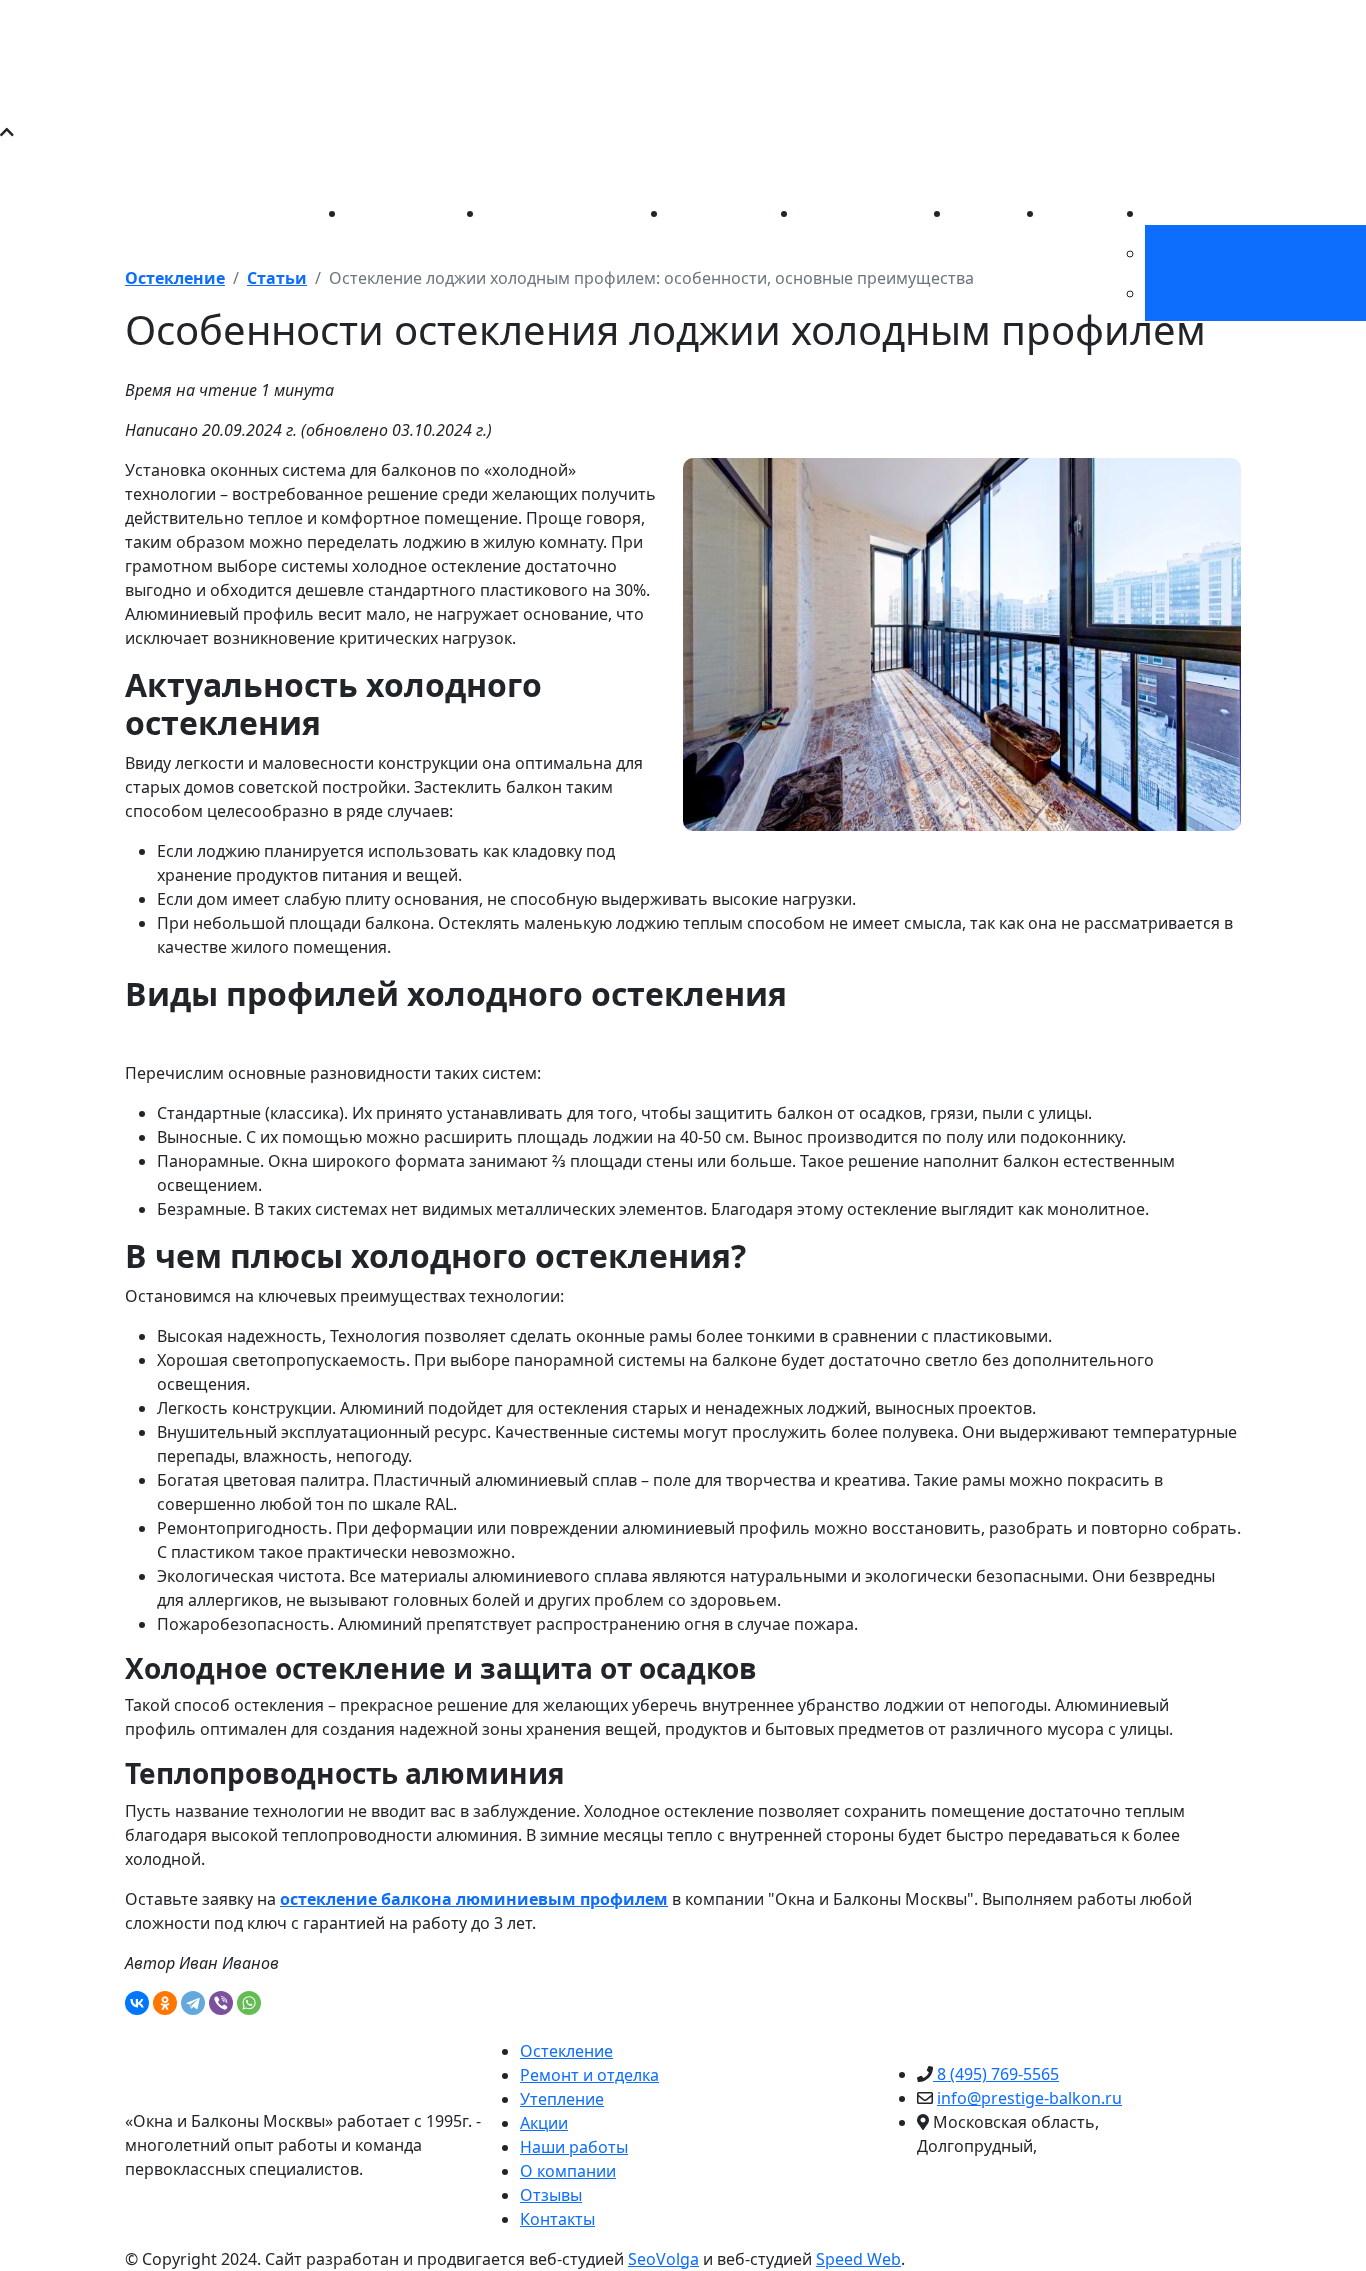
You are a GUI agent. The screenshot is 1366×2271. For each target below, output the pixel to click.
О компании (1193, 213)
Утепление (711, 213)
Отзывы (551, 2195)
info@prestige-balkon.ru (749, 164)
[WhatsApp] (249, 2003)
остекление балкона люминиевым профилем (474, 1899)
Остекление (393, 213)
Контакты (557, 2219)
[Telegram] (193, 2003)
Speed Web (858, 2259)
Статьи (1072, 213)
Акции (976, 213)
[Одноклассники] (165, 2003)
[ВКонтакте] (137, 2003)
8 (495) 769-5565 (376, 164)
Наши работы (853, 213)
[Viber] (221, 2003)
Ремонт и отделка (554, 213)
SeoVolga (663, 2259)
